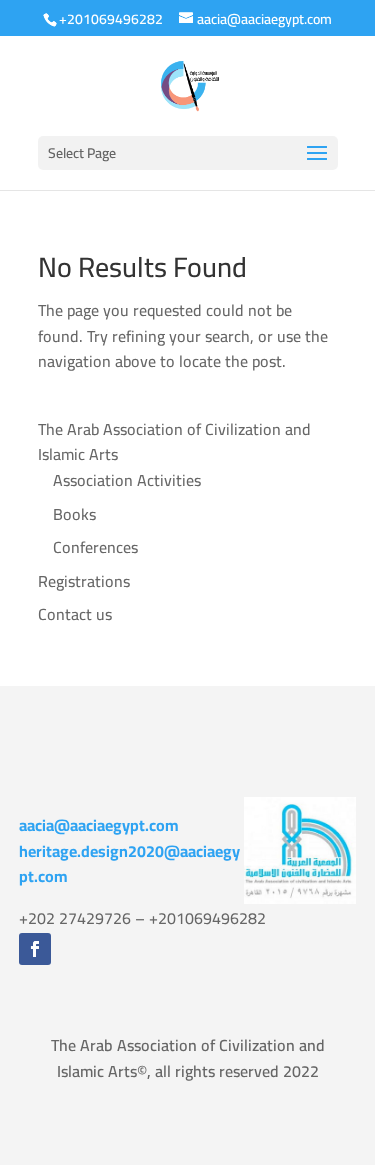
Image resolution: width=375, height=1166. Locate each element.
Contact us (75, 614)
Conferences (95, 547)
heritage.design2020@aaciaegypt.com (129, 864)
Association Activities (127, 480)
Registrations (84, 581)
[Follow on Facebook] (35, 949)
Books (74, 514)
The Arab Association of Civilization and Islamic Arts (174, 442)
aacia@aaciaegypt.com (99, 825)
